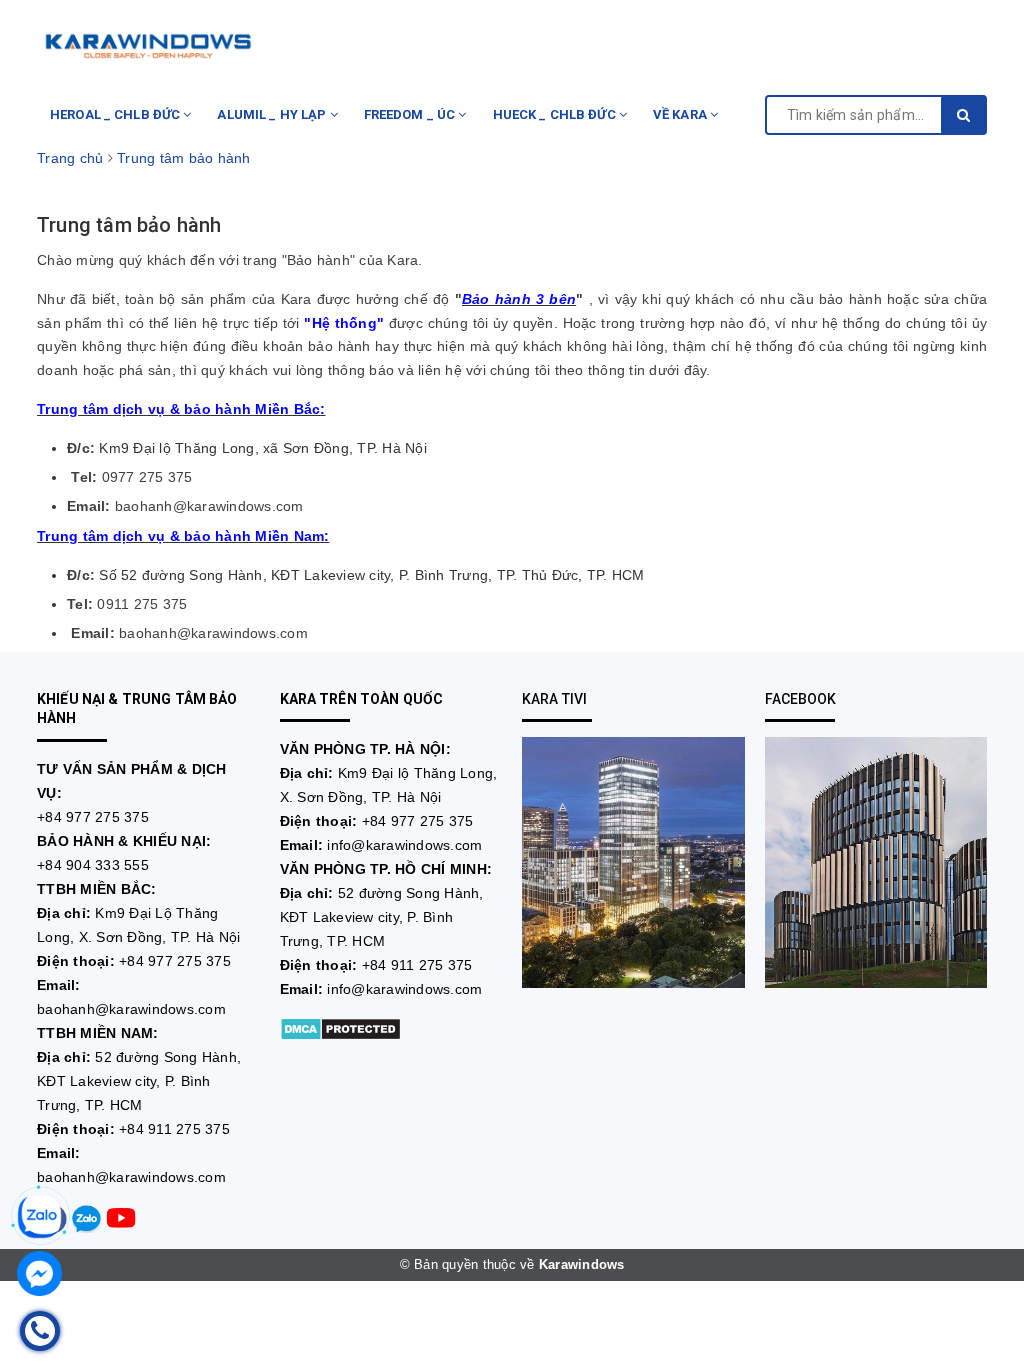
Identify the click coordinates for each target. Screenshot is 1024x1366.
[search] (963, 115)
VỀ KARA (681, 114)
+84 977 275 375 (93, 817)
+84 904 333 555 (93, 865)
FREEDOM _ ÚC (411, 114)
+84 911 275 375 (174, 1129)
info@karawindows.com (404, 845)
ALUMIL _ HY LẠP (273, 114)
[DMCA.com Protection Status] (340, 1027)
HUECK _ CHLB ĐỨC (556, 114)
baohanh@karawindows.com (131, 1009)
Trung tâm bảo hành (129, 225)
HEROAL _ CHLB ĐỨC (116, 114)
